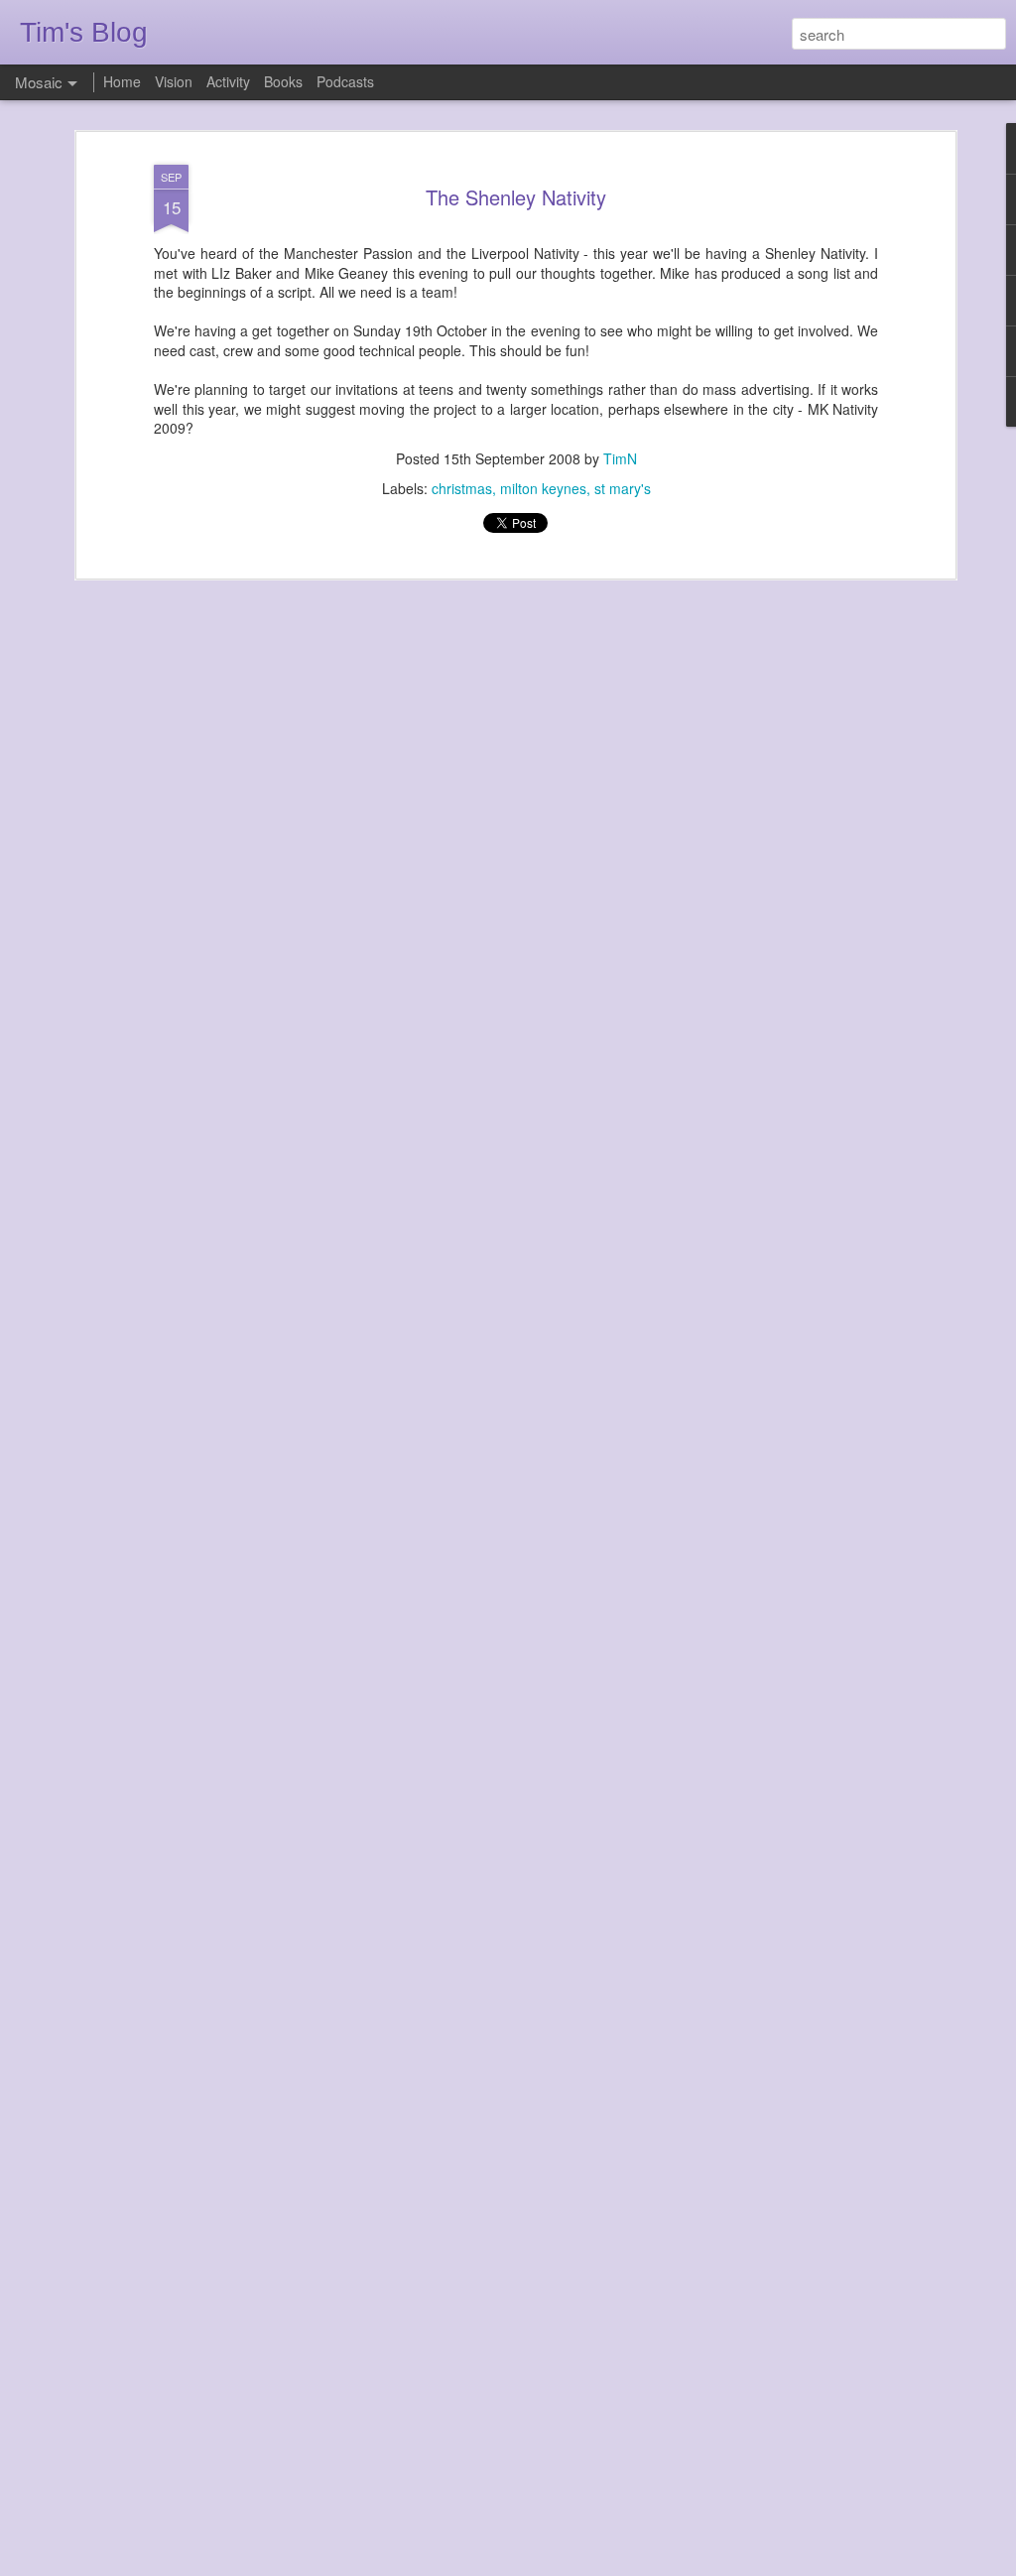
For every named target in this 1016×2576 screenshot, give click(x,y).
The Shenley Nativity (516, 197)
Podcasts (345, 81)
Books (283, 81)
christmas (462, 488)
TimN (620, 458)
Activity (228, 81)
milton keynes (543, 488)
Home (122, 81)
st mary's (623, 488)
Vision (174, 81)
